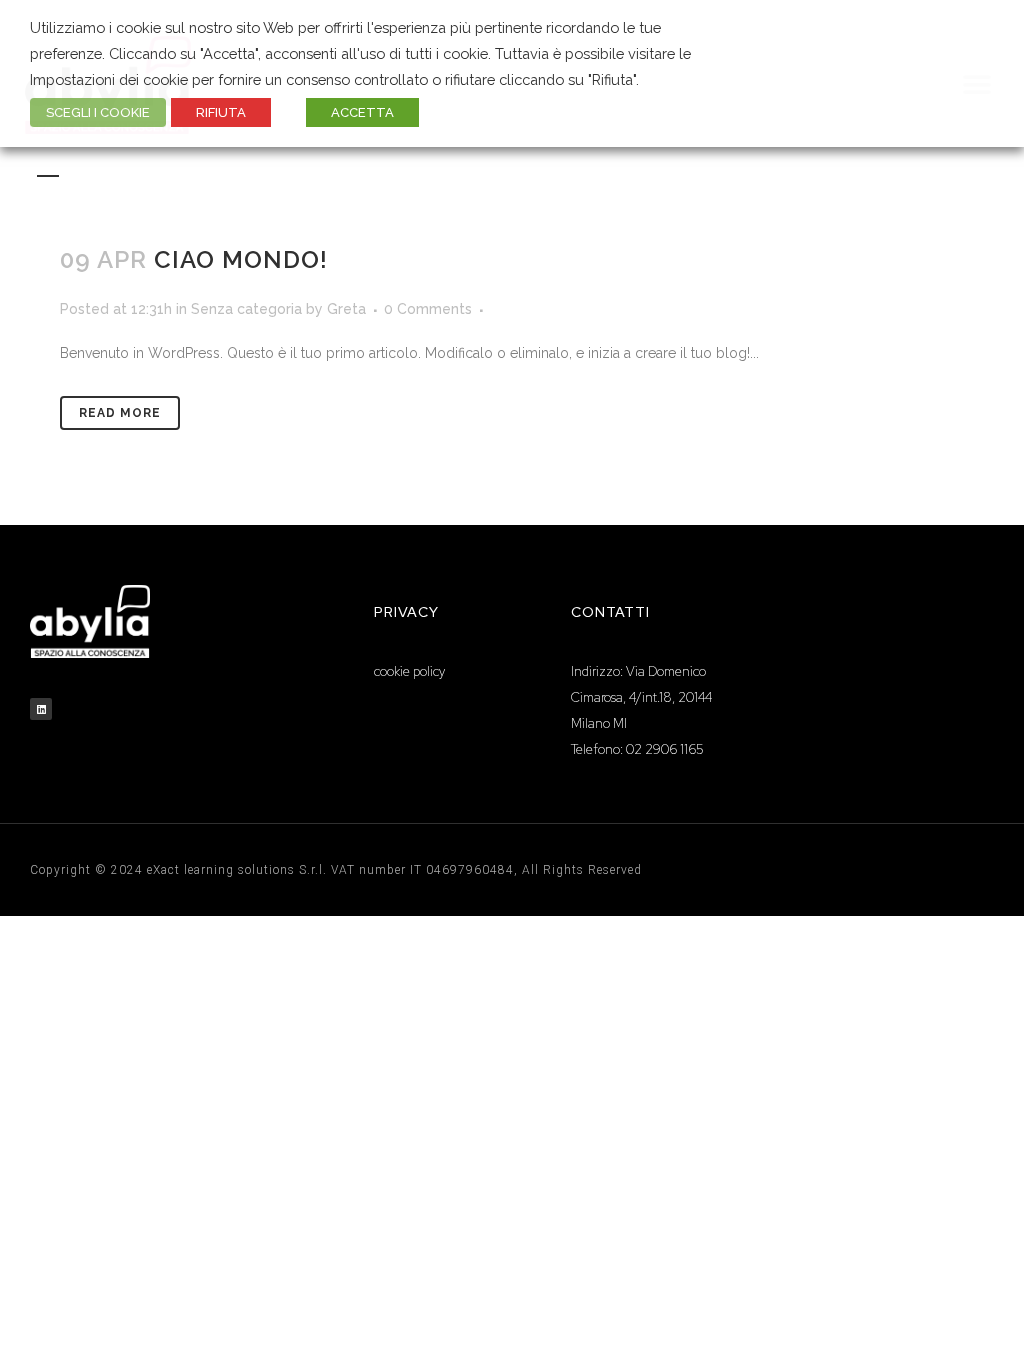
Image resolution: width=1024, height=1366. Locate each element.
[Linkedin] (41, 709)
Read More (120, 413)
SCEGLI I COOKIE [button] (98, 112)
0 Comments (428, 309)
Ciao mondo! (241, 259)
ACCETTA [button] (362, 112)
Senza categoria (246, 309)
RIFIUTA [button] (221, 112)
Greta (346, 309)
